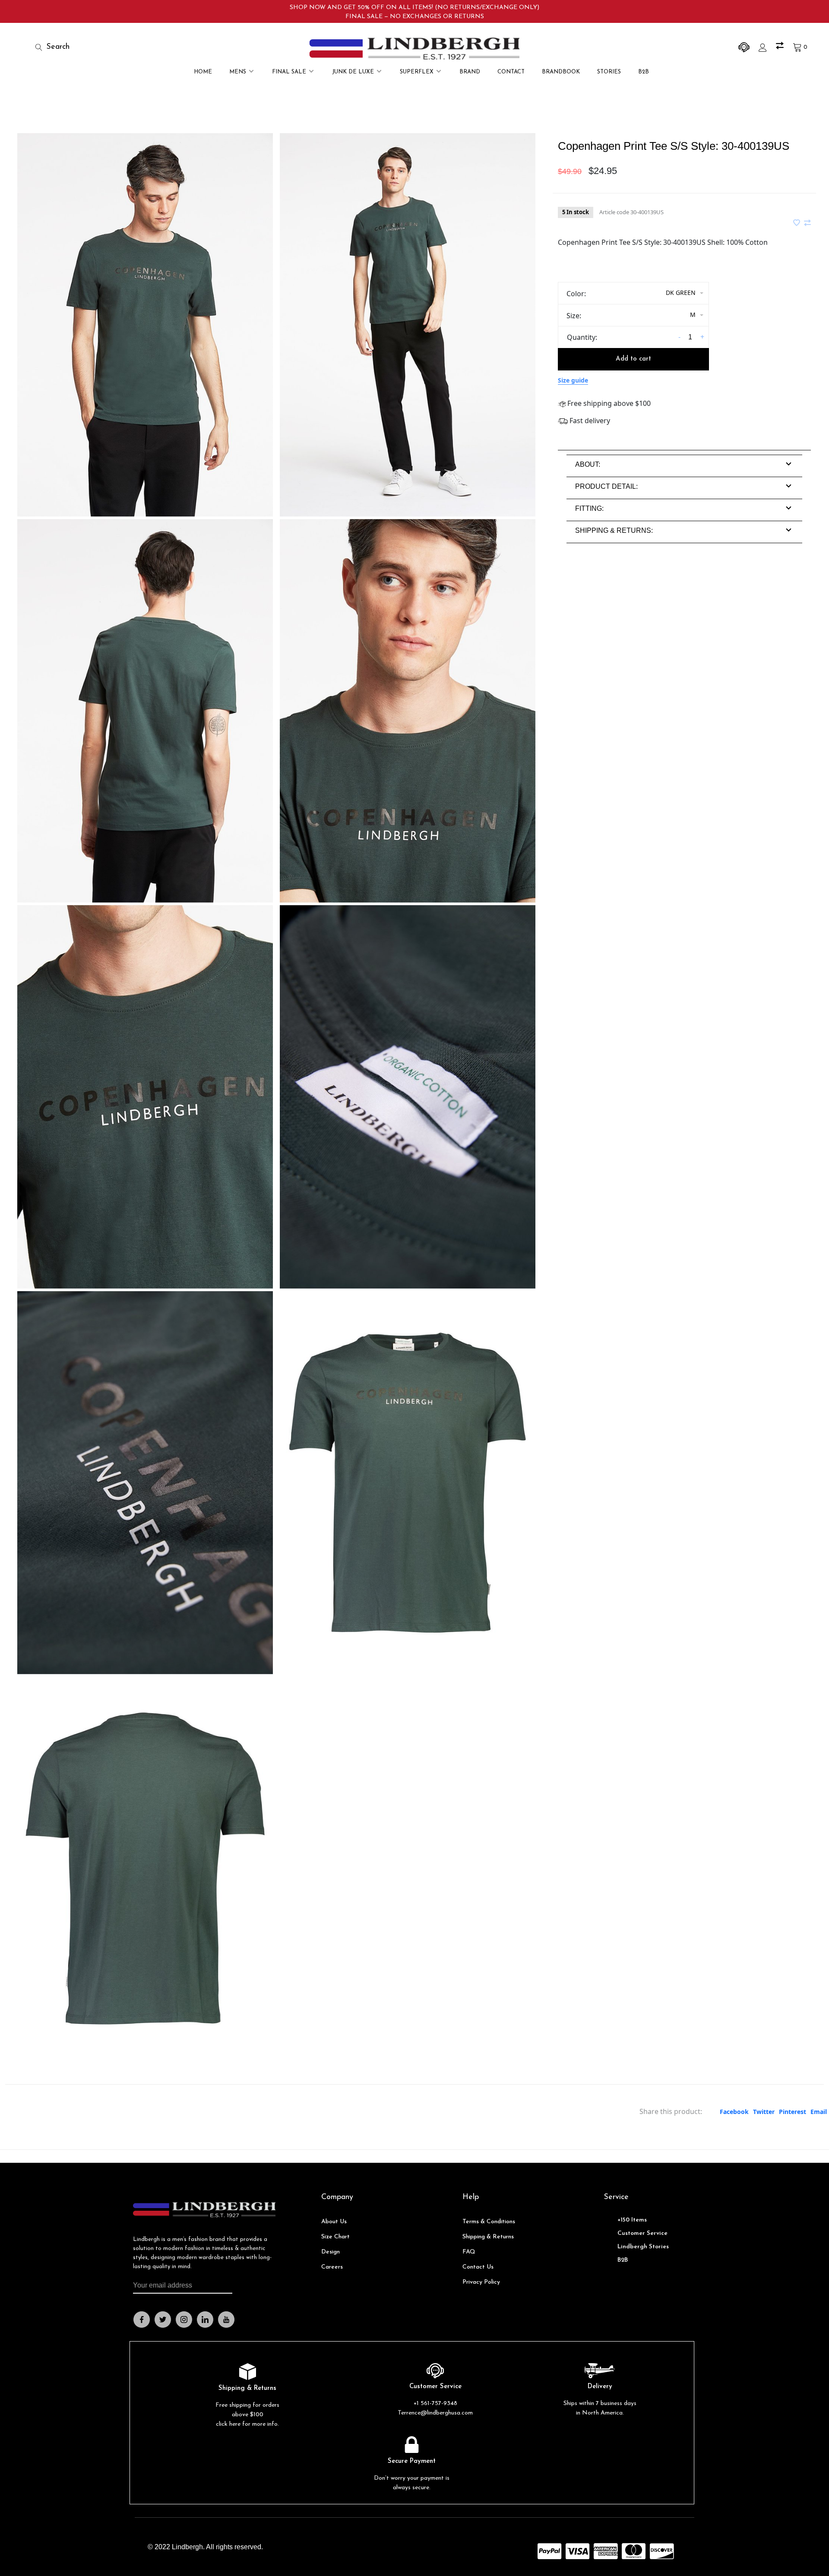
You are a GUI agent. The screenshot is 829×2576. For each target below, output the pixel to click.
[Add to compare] (807, 223)
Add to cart (633, 359)
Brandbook (561, 72)
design (331, 2252)
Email (819, 2112)
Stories (609, 72)
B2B (644, 72)
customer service (642, 2233)
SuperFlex (417, 72)
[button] (588, 464)
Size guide (573, 380)
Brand (470, 72)
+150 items (632, 2220)
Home (203, 72)
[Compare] (781, 47)
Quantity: (582, 337)
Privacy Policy (481, 2282)
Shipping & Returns (488, 2237)
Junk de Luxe (353, 72)
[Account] (764, 47)
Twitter (764, 2112)
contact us (478, 2267)
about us (334, 2222)
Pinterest (793, 2112)
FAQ (469, 2252)
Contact (511, 72)
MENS (238, 72)
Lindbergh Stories (643, 2247)
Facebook (734, 2112)
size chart (335, 2237)
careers (332, 2267)
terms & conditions (489, 2222)
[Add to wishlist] (797, 223)
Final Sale (289, 72)
